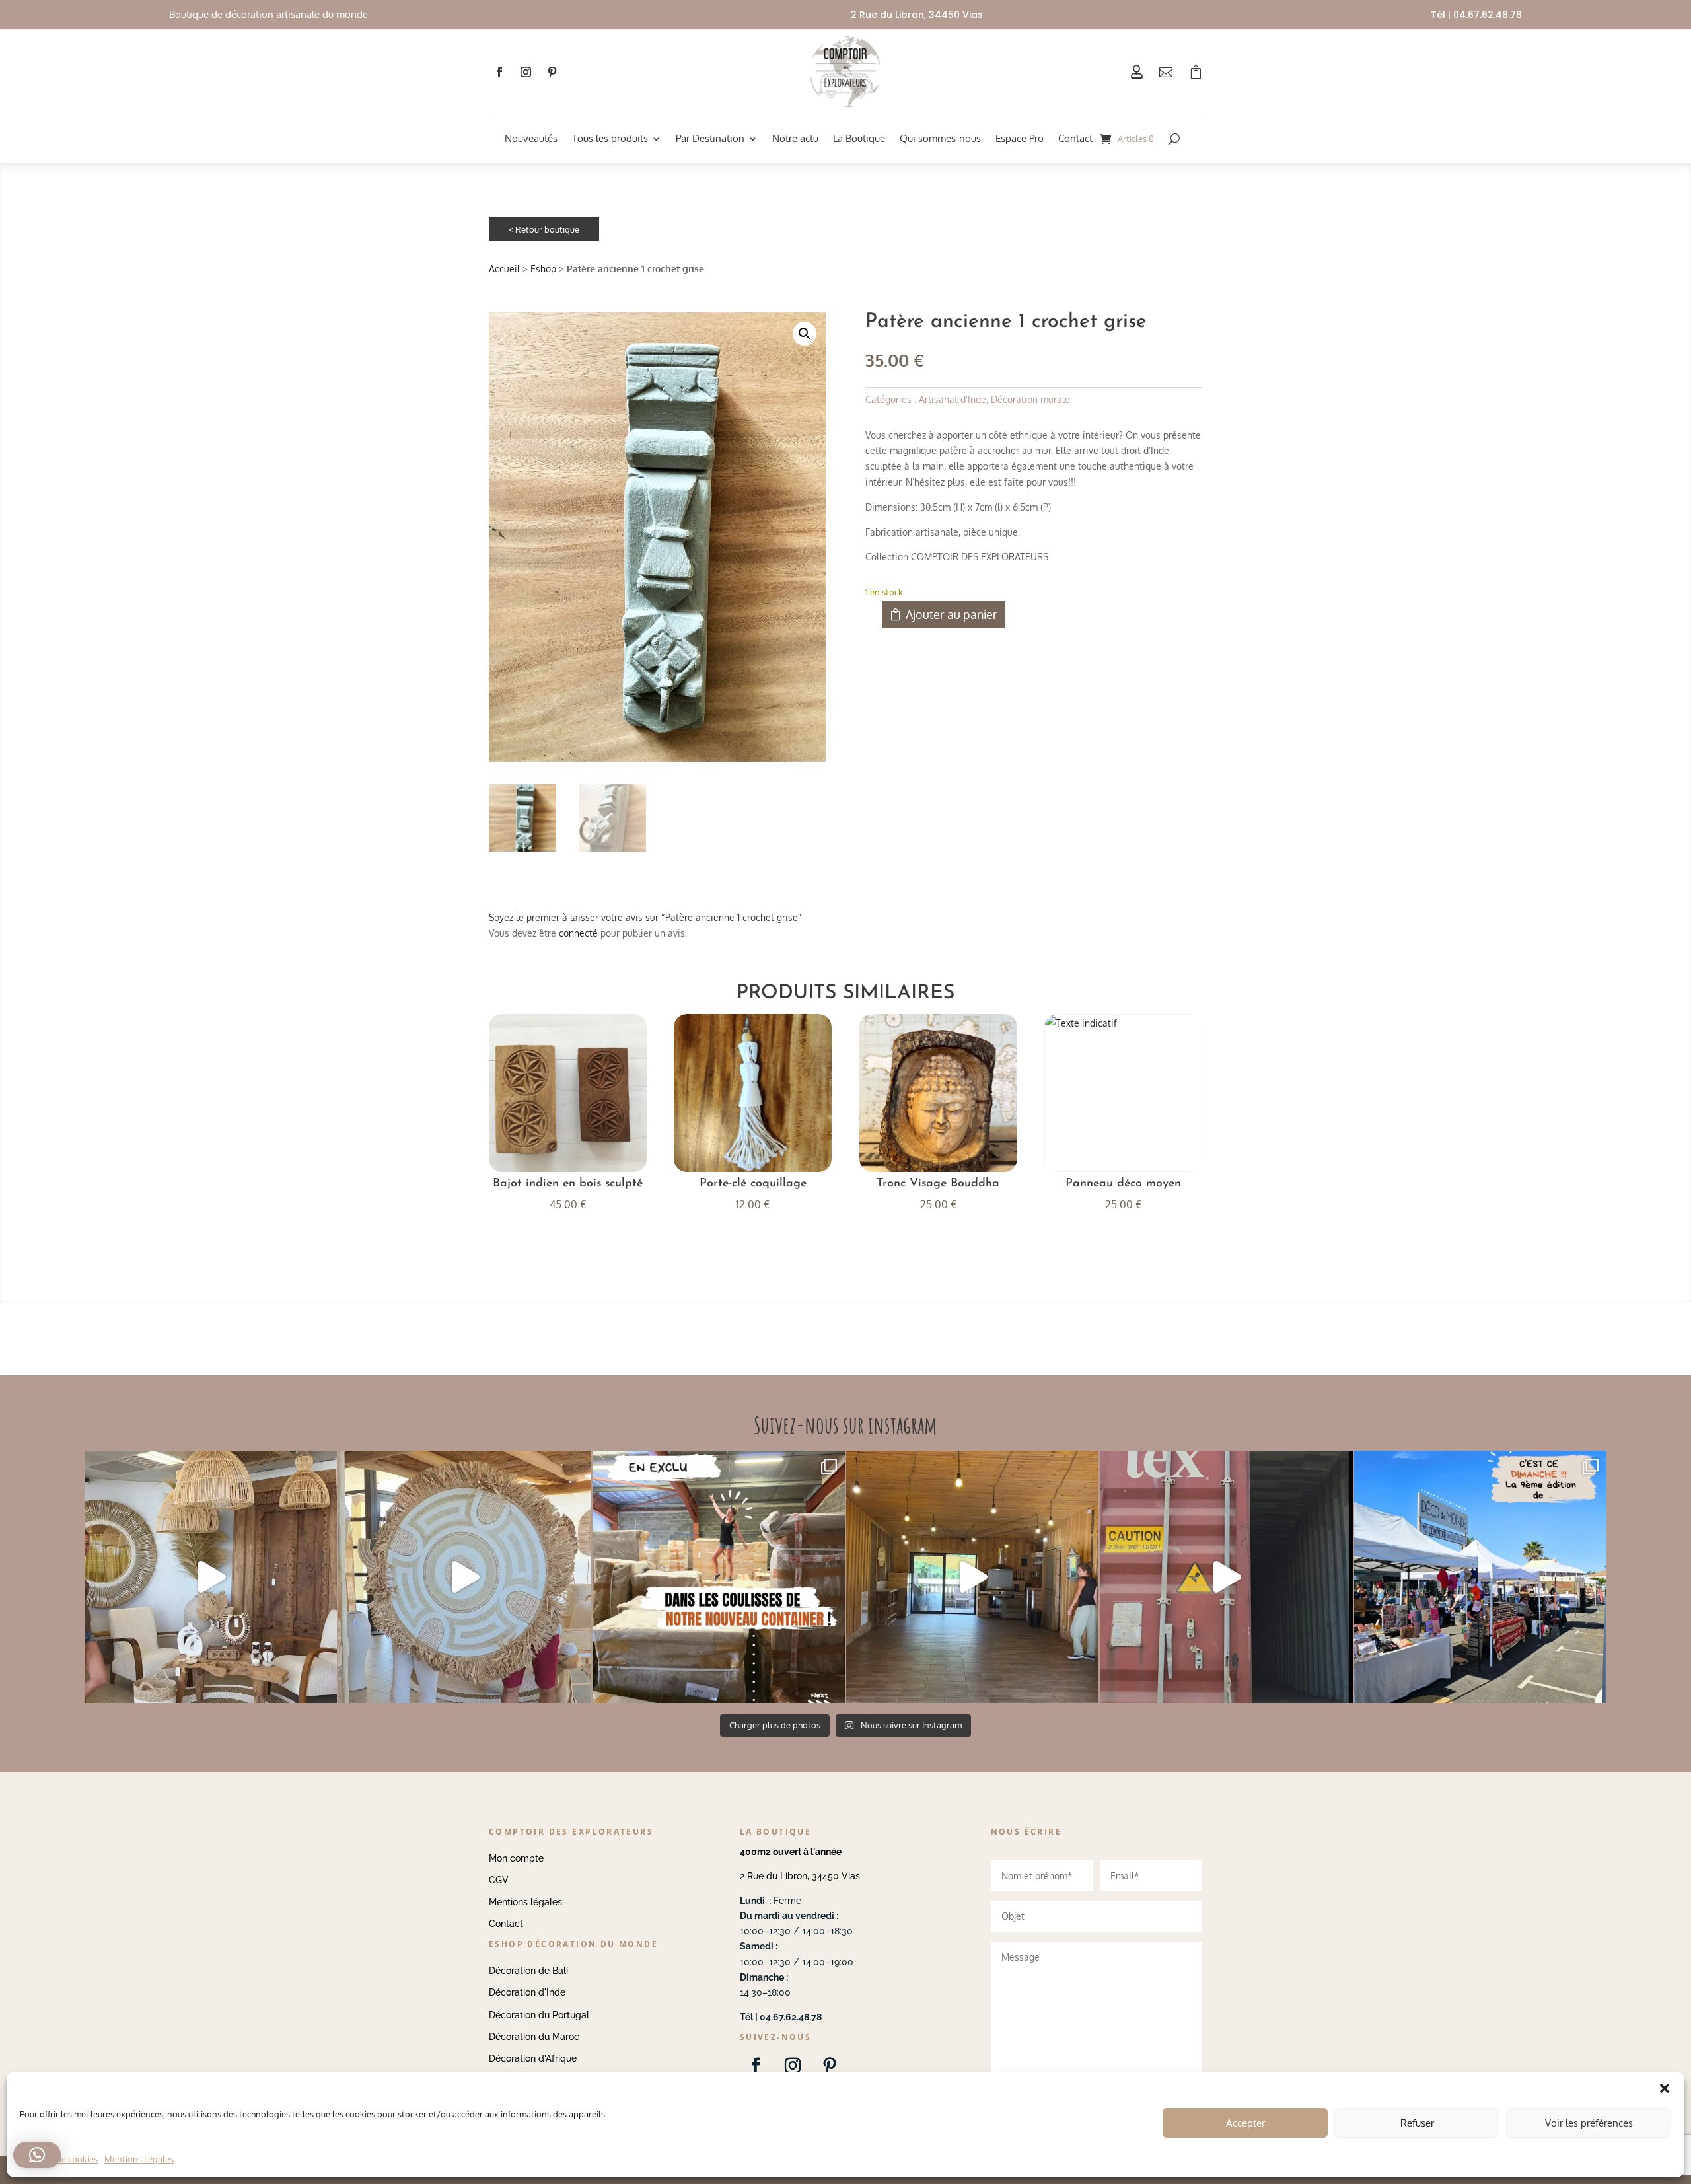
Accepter (1245, 2123)
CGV (499, 1880)
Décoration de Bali (528, 1971)
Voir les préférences (1589, 2123)
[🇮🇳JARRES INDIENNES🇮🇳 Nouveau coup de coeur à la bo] (1226, 1577)
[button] (805, 334)
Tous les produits (610, 138)
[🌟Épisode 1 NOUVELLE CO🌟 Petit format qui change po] (211, 1577)
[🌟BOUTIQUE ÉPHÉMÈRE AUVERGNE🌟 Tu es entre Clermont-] (972, 1577)
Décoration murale (1030, 399)
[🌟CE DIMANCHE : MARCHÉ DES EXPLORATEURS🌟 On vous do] (1480, 1577)
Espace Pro (1020, 138)
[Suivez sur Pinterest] (552, 72)
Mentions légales (525, 1902)
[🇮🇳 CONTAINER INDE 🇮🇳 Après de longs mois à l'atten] (719, 1577)
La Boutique (859, 138)
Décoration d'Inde (527, 1992)
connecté (578, 933)
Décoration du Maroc (534, 2037)
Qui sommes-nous (940, 138)
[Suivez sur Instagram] (526, 72)
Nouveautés (531, 138)
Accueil (504, 269)
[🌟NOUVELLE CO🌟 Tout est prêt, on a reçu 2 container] (464, 1577)
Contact (1075, 138)
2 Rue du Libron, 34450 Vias (800, 1876)
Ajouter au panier (952, 614)
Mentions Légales (139, 2159)
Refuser (1417, 2123)
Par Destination (710, 138)
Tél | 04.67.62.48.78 (1476, 15)
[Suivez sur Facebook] (499, 72)
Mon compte (516, 1858)
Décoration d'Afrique (533, 2058)
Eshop (543, 269)
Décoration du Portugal (539, 2015)
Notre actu (795, 138)
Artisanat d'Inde (953, 399)
